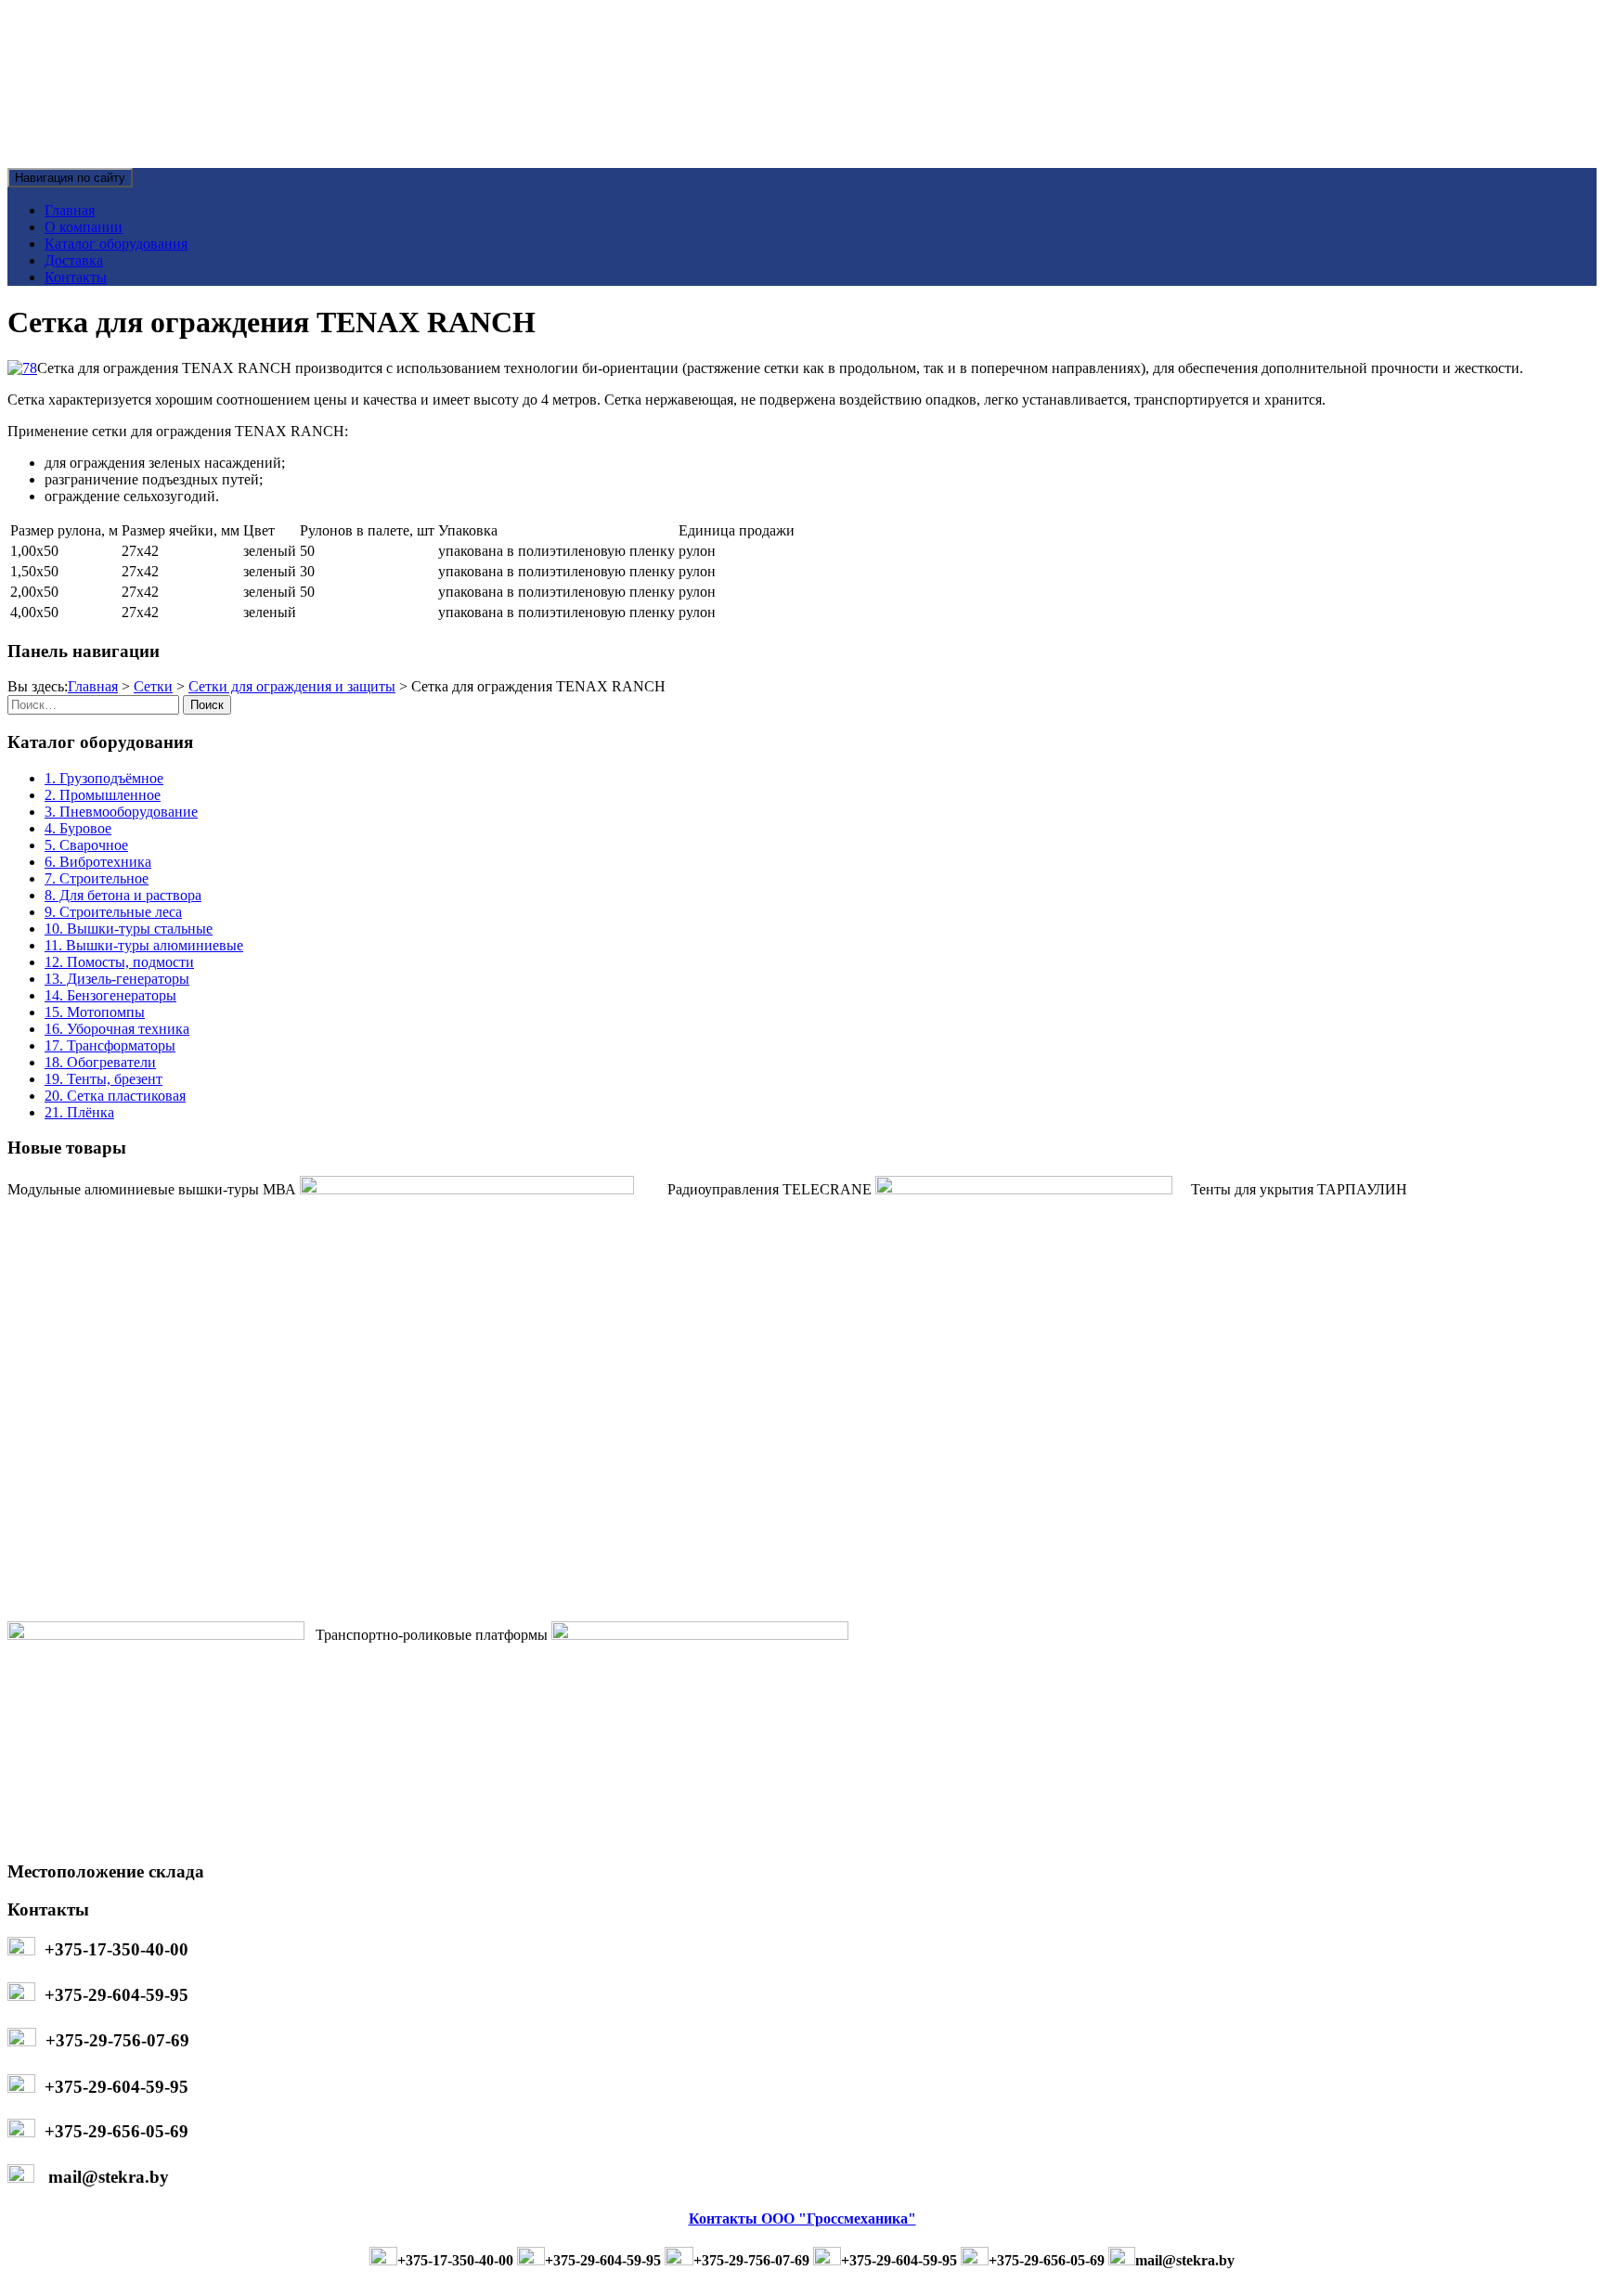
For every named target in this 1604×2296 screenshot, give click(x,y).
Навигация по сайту (70, 178)
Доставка (74, 260)
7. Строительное (97, 878)
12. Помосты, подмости (119, 962)
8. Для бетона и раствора (123, 895)
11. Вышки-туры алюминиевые (144, 945)
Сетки (153, 686)
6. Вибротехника (98, 862)
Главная (70, 210)
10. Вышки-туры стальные (129, 929)
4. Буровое (78, 828)
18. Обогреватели (100, 1062)
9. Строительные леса (113, 912)
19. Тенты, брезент (103, 1079)
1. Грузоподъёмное (104, 778)
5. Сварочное (86, 845)
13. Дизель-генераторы (117, 979)
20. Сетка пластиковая (115, 1096)
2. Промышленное (103, 795)
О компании (84, 227)
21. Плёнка (79, 1112)
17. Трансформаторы (110, 1045)
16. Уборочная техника (117, 1029)
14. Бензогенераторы (110, 995)
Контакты (76, 277)
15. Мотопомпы (95, 1012)
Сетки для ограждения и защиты (292, 686)
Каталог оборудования (116, 244)
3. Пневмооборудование (121, 812)
